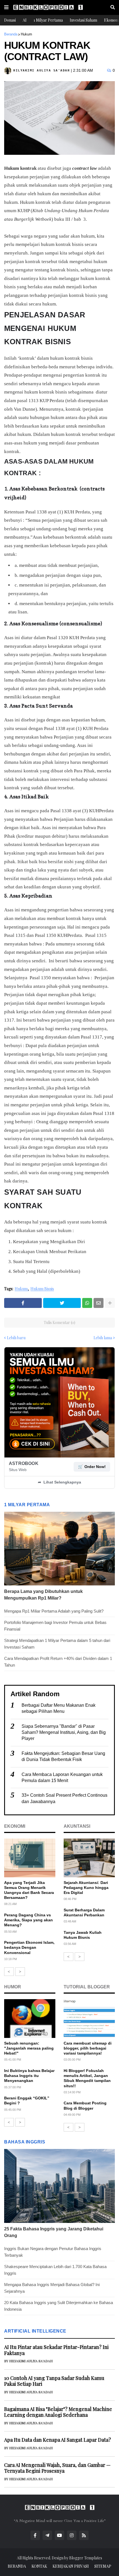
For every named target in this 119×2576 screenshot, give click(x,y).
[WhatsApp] (87, 1303)
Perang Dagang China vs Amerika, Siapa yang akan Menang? (29, 1920)
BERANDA (17, 2566)
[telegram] (47, 2535)
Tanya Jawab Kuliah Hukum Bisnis (83, 1935)
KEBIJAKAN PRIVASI (71, 2566)
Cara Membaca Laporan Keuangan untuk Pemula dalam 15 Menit (62, 1777)
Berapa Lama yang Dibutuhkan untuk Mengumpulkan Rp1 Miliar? (43, 1595)
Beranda (11, 34)
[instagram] (72, 2535)
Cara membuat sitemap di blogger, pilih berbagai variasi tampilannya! (88, 2048)
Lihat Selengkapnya (59, 1482)
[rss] (84, 2535)
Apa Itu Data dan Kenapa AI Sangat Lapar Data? (58, 2440)
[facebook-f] (35, 2535)
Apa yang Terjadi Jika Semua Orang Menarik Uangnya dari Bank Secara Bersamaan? (29, 1890)
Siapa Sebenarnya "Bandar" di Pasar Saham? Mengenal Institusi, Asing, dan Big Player (64, 1732)
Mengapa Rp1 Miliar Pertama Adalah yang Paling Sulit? (54, 1611)
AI (25, 20)
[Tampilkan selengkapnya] (110, 1303)
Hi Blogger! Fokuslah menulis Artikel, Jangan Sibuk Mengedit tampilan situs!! (87, 2078)
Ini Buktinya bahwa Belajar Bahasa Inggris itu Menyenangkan (29, 2076)
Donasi (10, 20)
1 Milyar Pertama (48, 20)
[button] (6, 7)
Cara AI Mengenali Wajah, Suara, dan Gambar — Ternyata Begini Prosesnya (57, 2468)
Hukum (26, 34)
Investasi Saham (83, 20)
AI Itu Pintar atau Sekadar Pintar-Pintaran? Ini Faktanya (56, 2350)
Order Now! (92, 1467)
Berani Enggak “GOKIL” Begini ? (27, 2101)
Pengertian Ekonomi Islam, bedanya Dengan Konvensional (29, 1947)
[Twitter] (62, 1303)
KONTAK (39, 2566)
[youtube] (59, 2535)
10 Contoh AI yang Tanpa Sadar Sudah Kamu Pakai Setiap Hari (54, 2381)
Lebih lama (103, 1338)
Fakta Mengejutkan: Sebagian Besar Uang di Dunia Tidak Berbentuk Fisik (63, 1756)
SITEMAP (103, 2566)
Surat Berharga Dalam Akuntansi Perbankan (84, 1912)
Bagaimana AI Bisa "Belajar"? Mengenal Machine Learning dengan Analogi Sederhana (58, 2412)
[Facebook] (23, 1303)
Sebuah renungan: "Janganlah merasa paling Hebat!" (29, 2048)
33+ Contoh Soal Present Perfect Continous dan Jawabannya (64, 1798)
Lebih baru (16, 1338)
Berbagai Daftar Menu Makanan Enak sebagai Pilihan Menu (59, 1708)
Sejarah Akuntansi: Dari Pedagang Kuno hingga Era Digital (86, 1888)
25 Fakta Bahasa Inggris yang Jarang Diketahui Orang (54, 2232)
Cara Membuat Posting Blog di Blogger (85, 2105)
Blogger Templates (86, 2558)
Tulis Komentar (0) (59, 1322)
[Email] (99, 1303)
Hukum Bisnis (42, 1289)
